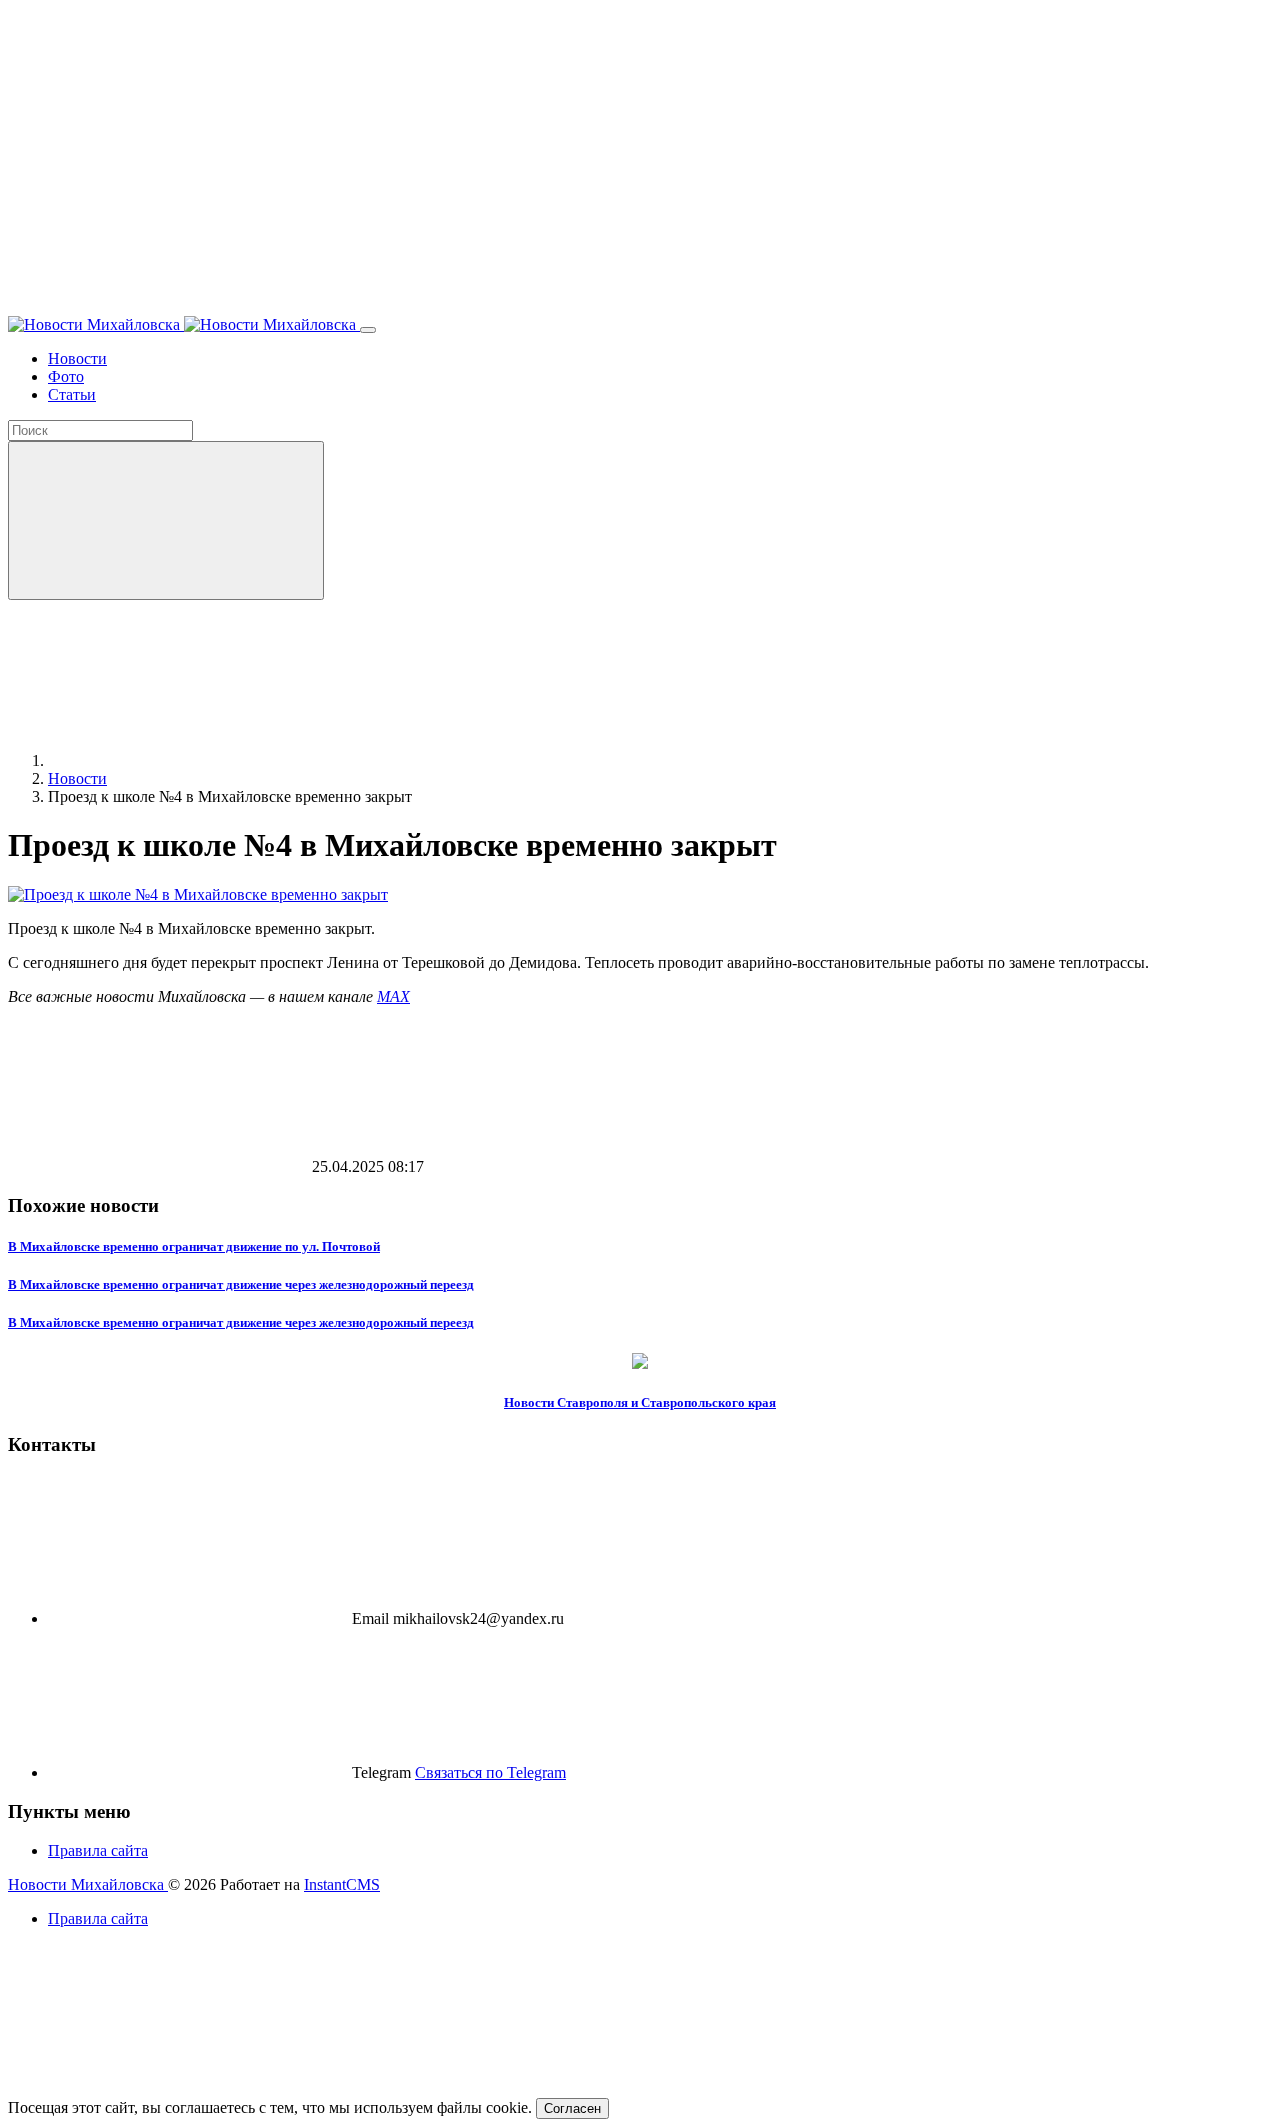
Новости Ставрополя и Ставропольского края (640, 1402)
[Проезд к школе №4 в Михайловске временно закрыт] (198, 894)
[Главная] (198, 760)
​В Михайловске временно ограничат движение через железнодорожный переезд (241, 1284)
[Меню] (368, 330)
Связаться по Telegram (490, 1772)
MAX (393, 996)
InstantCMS (342, 1884)
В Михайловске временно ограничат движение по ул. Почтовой (194, 1246)
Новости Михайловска (88, 1884)
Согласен (572, 2108)
